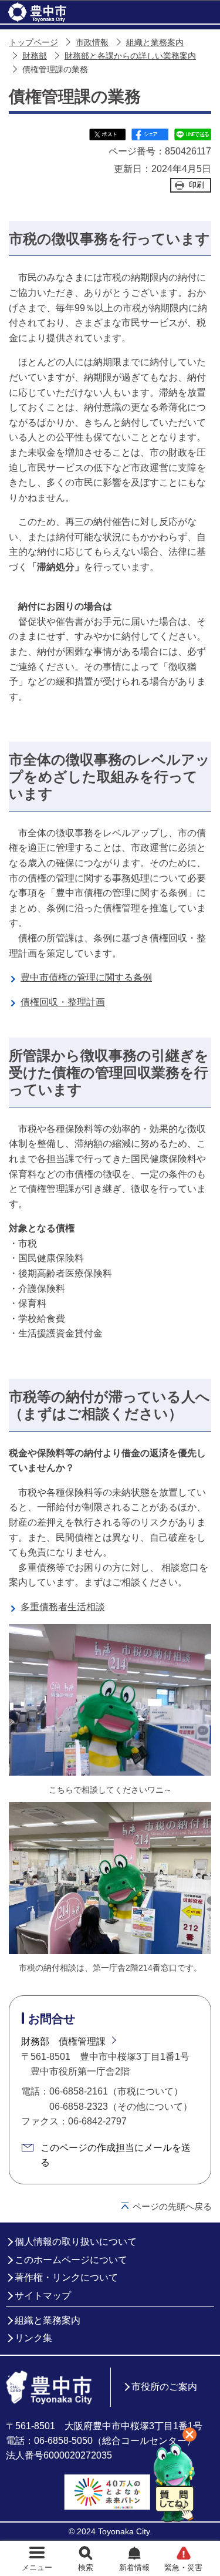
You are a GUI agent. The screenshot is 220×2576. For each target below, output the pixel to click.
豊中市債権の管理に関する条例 (86, 977)
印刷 (197, 185)
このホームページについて (71, 2260)
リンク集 (33, 2338)
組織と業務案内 (155, 43)
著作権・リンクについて (66, 2277)
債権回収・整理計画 (63, 1002)
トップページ (33, 43)
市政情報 (92, 43)
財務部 (35, 56)
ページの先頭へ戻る (172, 2206)
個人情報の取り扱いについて (76, 2242)
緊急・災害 (183, 2567)
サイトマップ (43, 2296)
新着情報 (134, 2567)
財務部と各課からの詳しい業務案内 (130, 56)
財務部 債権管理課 (63, 2041)
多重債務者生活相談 (63, 1607)
